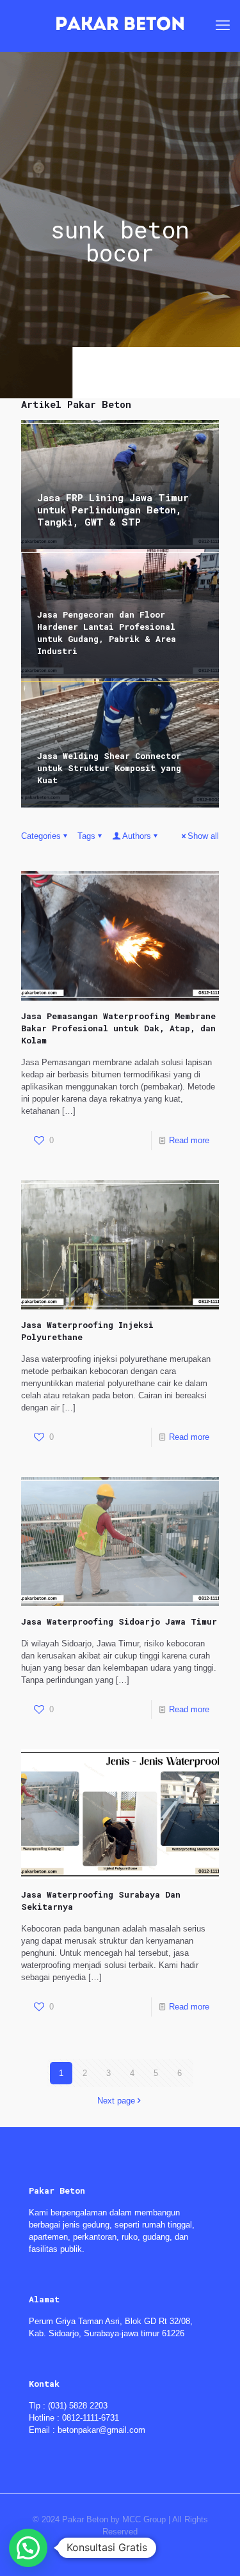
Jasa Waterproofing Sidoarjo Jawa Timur (119, 1621)
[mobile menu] (223, 26)
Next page (116, 2101)
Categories (41, 836)
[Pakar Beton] (120, 26)
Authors (137, 836)
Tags (86, 836)
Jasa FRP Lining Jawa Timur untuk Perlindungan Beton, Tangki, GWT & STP (113, 510)
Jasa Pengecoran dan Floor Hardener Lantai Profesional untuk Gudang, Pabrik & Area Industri (107, 633)
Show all (203, 836)
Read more (189, 1140)
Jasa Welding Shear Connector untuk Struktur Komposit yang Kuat (109, 768)
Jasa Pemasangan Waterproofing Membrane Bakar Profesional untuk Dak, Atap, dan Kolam (118, 1028)
